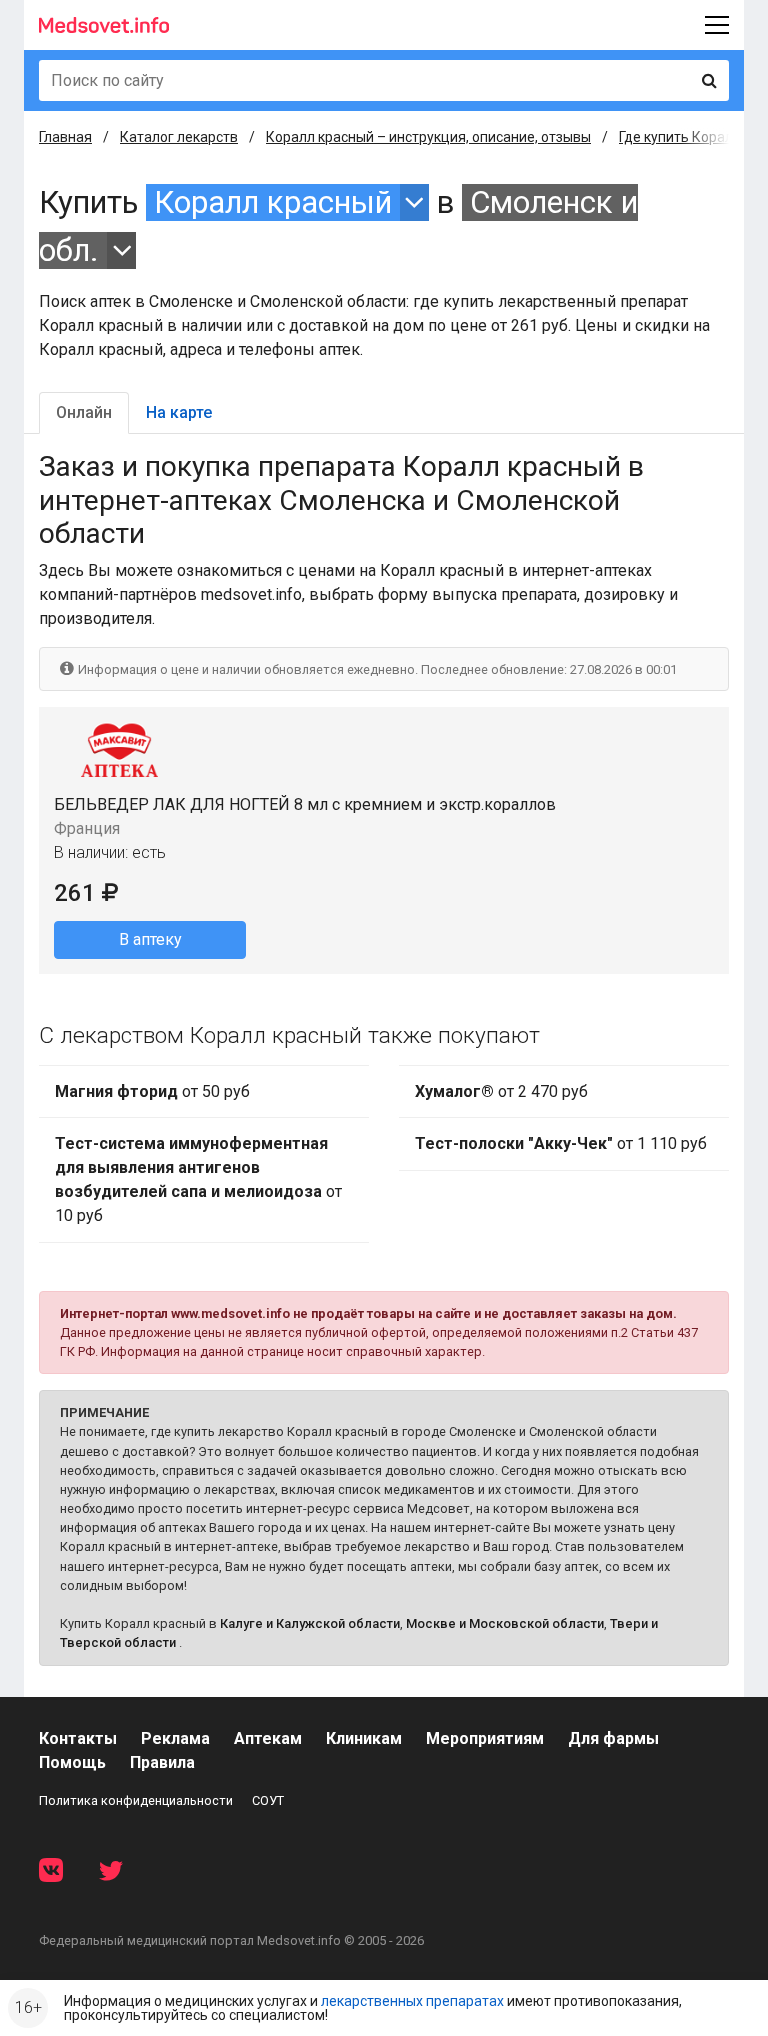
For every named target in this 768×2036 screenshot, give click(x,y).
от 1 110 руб (561, 1143)
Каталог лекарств (179, 137)
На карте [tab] (179, 412)
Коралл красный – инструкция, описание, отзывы (428, 137)
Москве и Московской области (505, 1623)
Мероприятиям (485, 1738)
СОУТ (268, 1800)
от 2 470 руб (501, 1091)
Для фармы (613, 1738)
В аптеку (150, 939)
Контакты (78, 1738)
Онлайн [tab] (84, 412)
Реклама (175, 1738)
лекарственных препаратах (412, 2001)
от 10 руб (198, 1179)
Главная (65, 137)
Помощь (72, 1762)
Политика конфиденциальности (136, 1800)
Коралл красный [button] (273, 202)
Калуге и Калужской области (310, 1623)
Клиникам (364, 1738)
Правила (162, 1762)
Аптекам (268, 1738)
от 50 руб (152, 1091)
